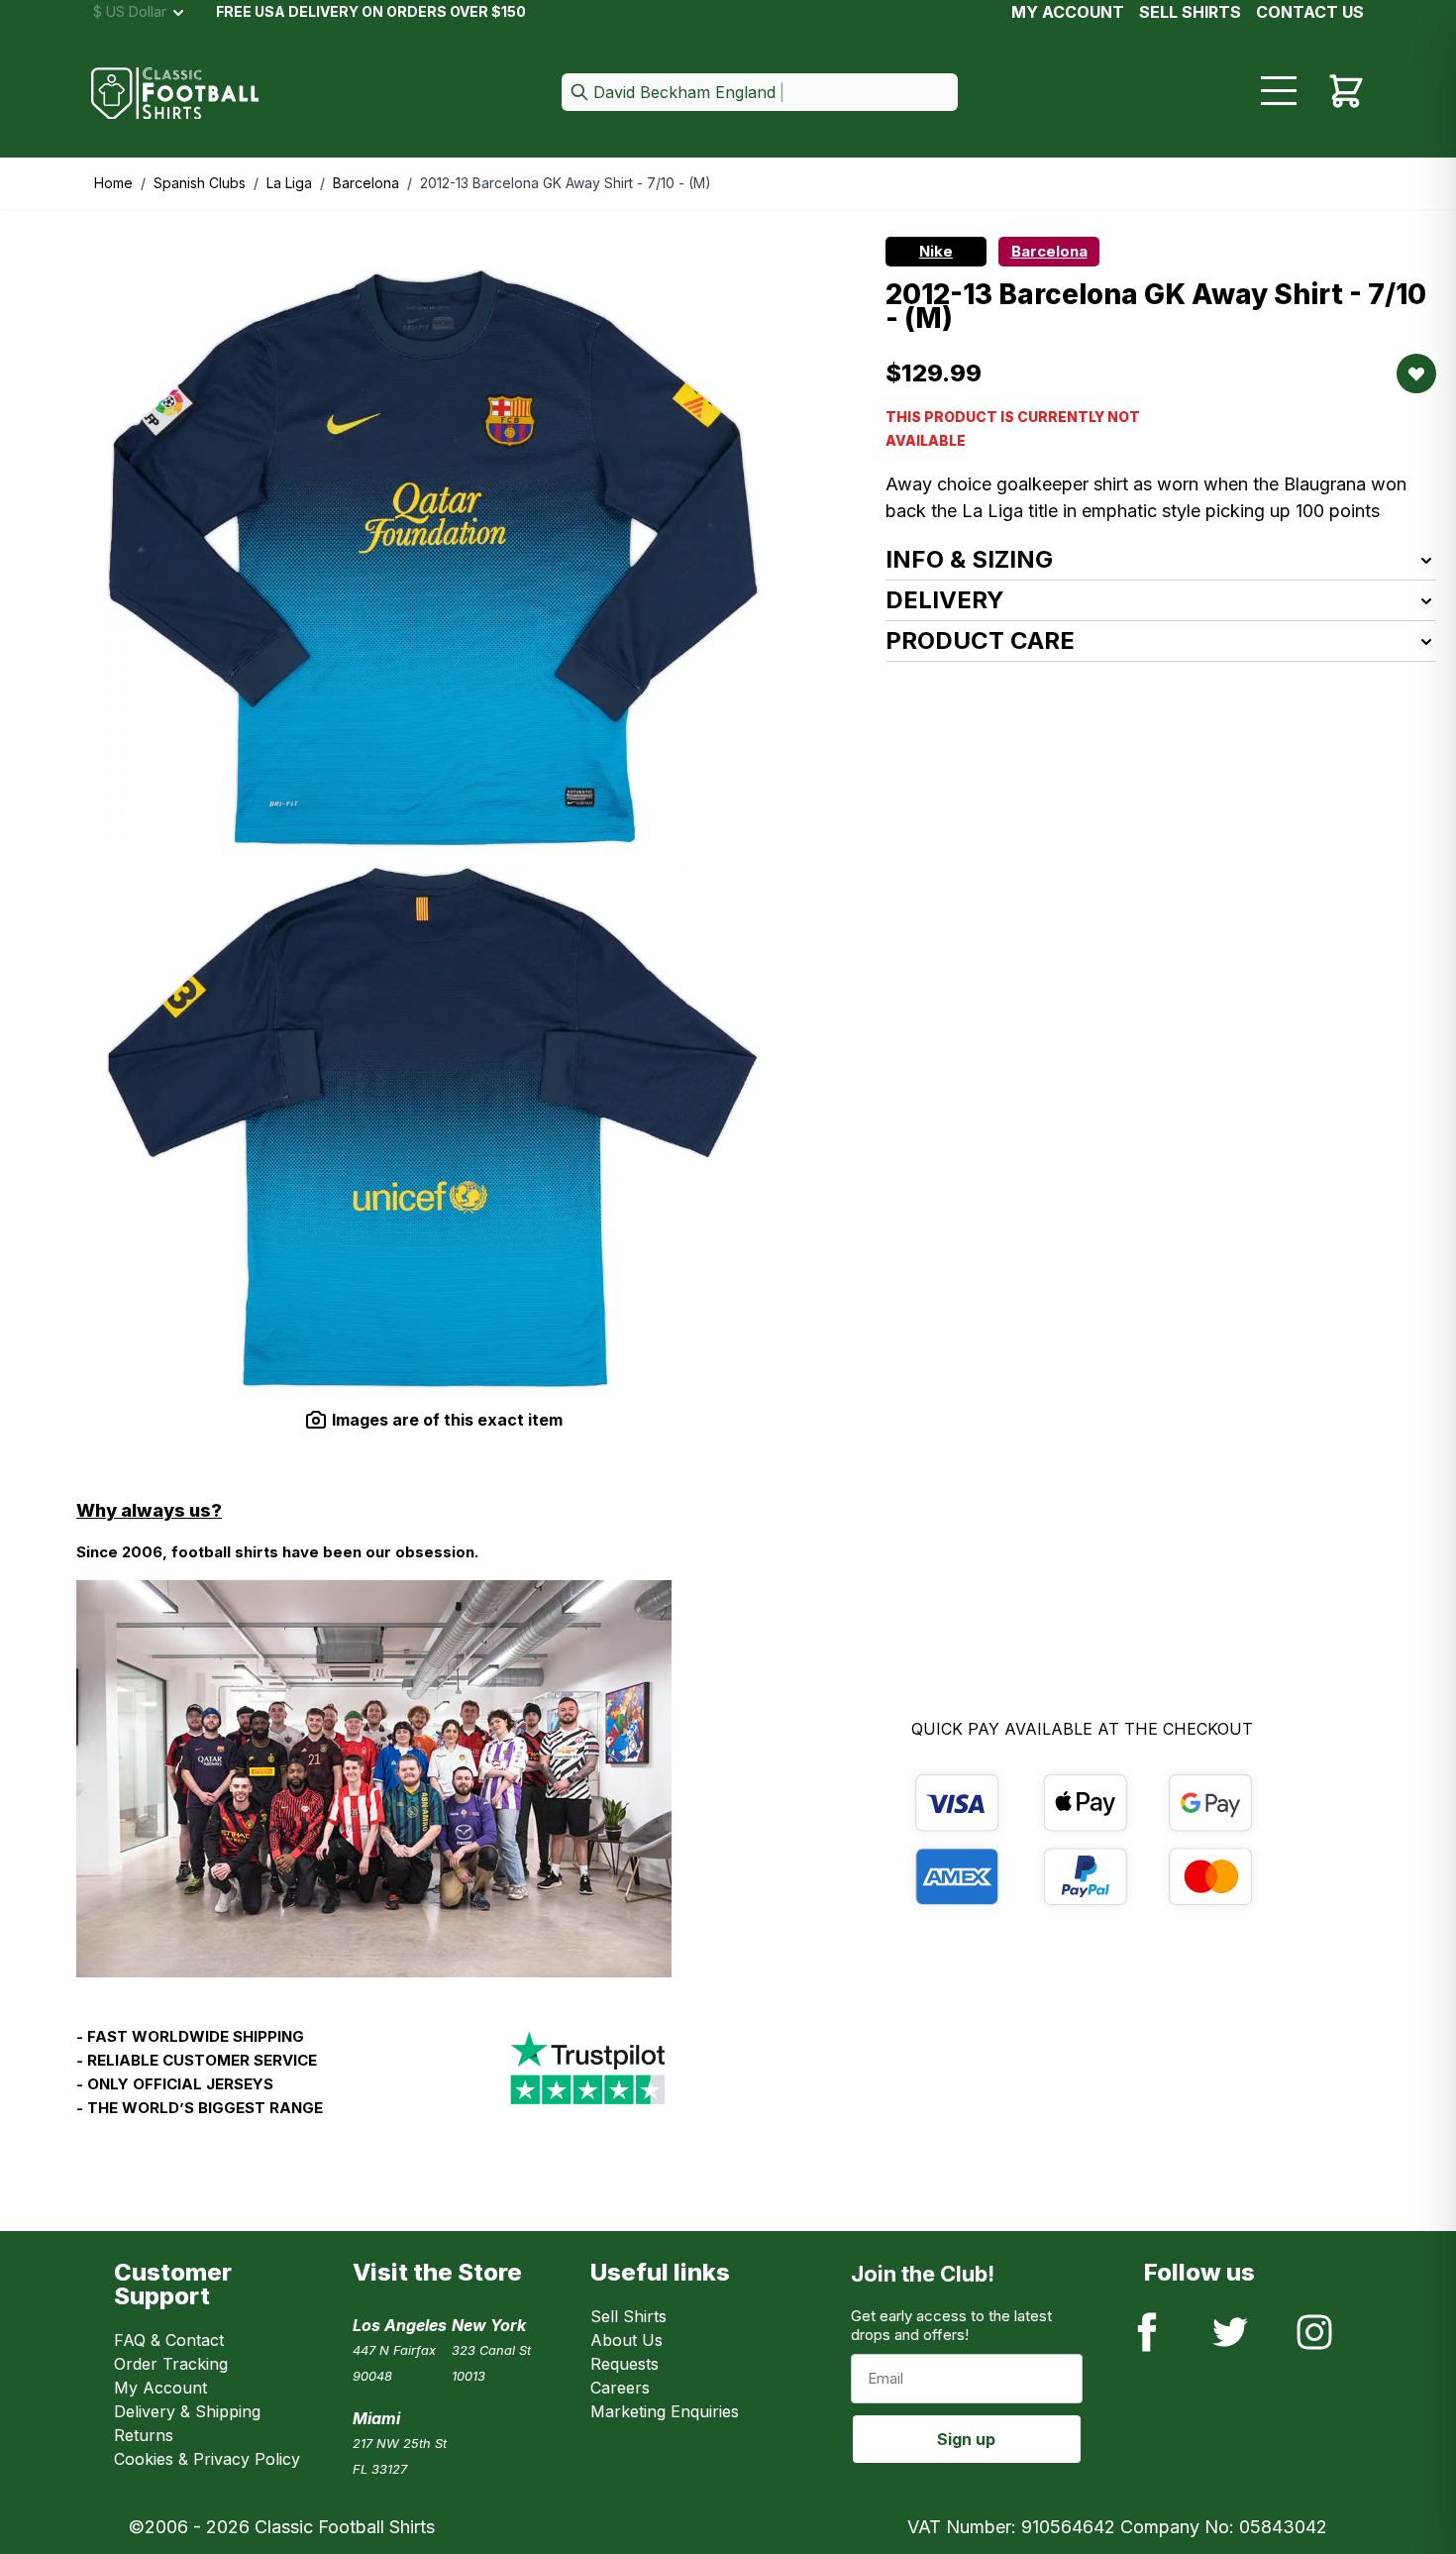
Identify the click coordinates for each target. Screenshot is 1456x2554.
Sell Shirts (628, 2316)
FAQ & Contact (169, 2340)
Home (113, 183)
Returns (144, 2435)
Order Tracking (171, 2364)
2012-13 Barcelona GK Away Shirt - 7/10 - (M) (566, 183)
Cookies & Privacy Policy (207, 2459)
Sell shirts (1190, 12)
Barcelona (366, 183)
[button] (760, 94)
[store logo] (175, 94)
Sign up (966, 2439)
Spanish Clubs (200, 183)
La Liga (289, 183)
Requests (624, 2364)
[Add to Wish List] (1416, 373)
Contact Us (1310, 12)
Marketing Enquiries (665, 2411)
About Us (626, 2340)
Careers (620, 2388)
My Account (1068, 12)
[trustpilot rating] (587, 2080)
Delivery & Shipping (187, 2411)
